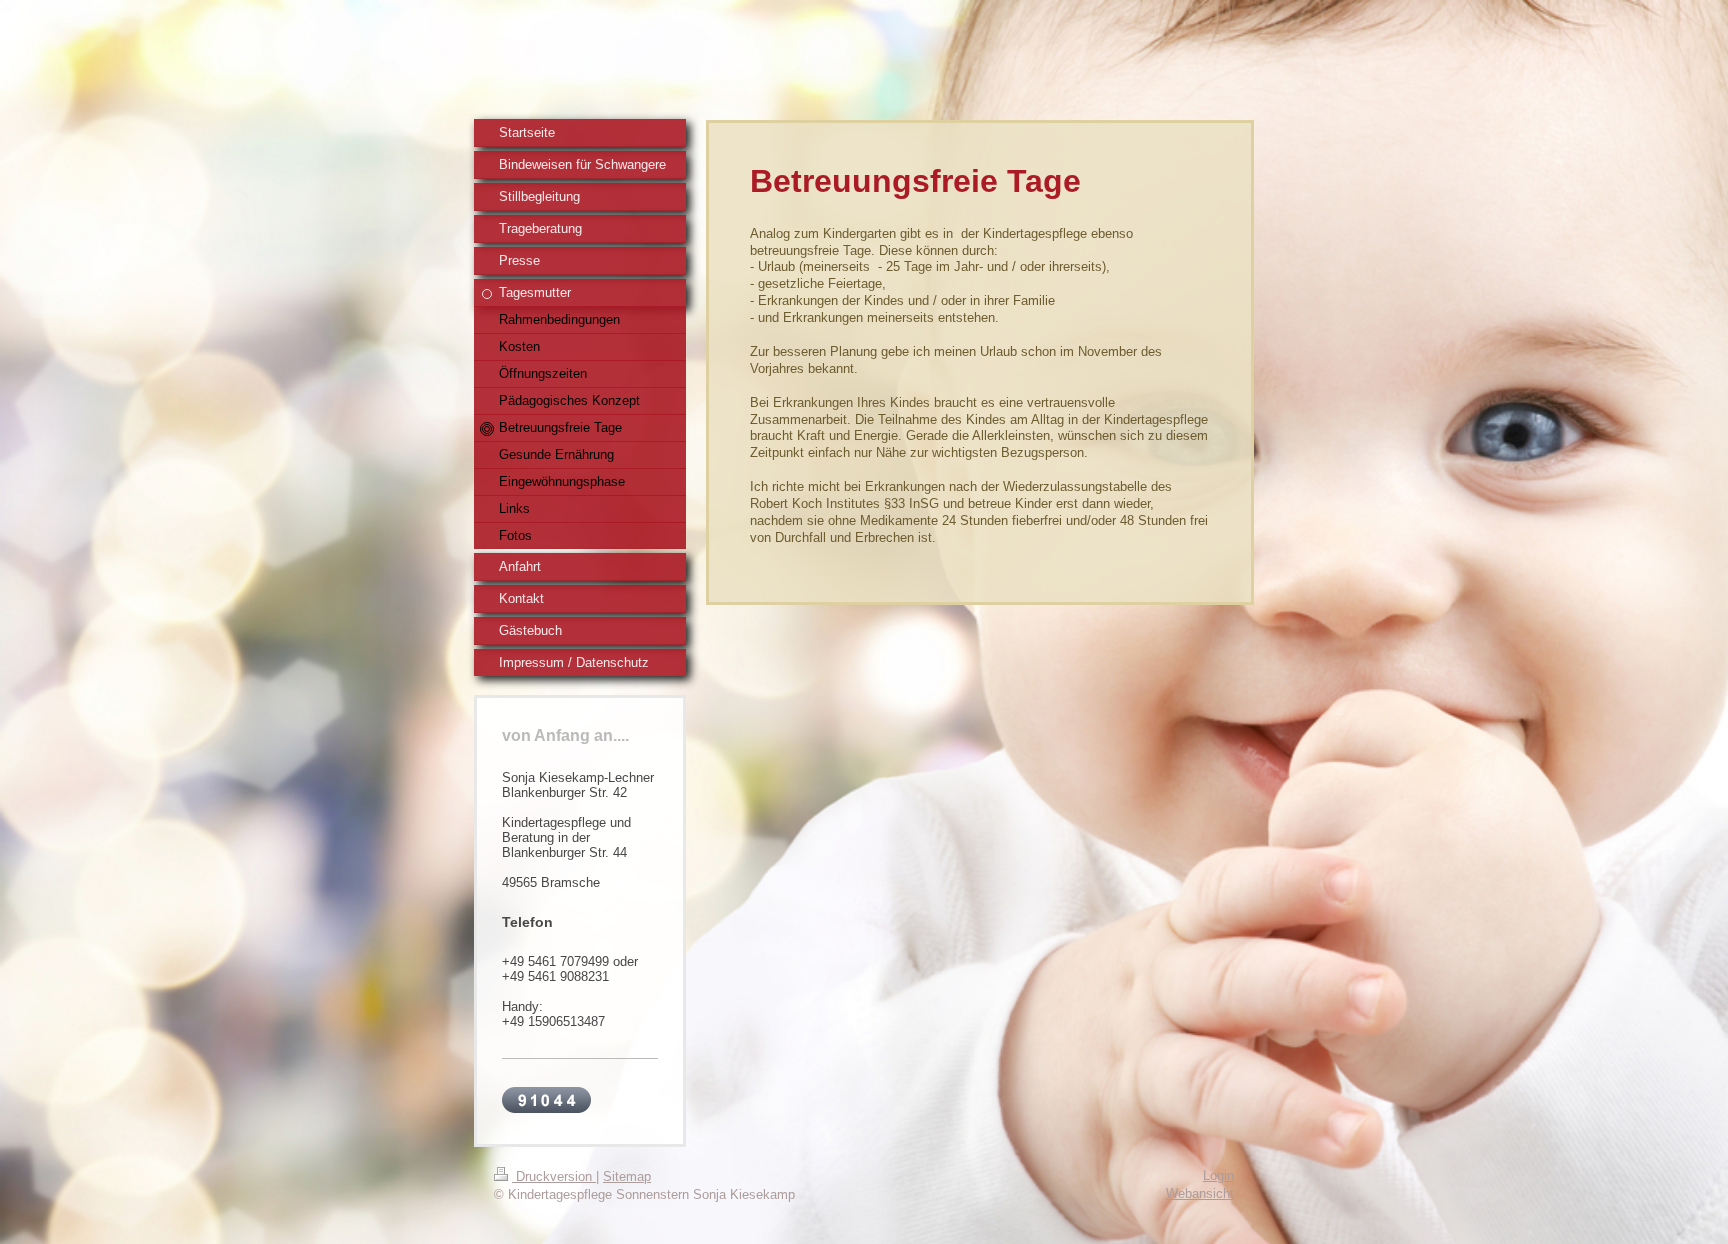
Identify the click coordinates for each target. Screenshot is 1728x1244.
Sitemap (627, 1176)
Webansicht (1200, 1193)
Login (1218, 1175)
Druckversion (554, 1176)
